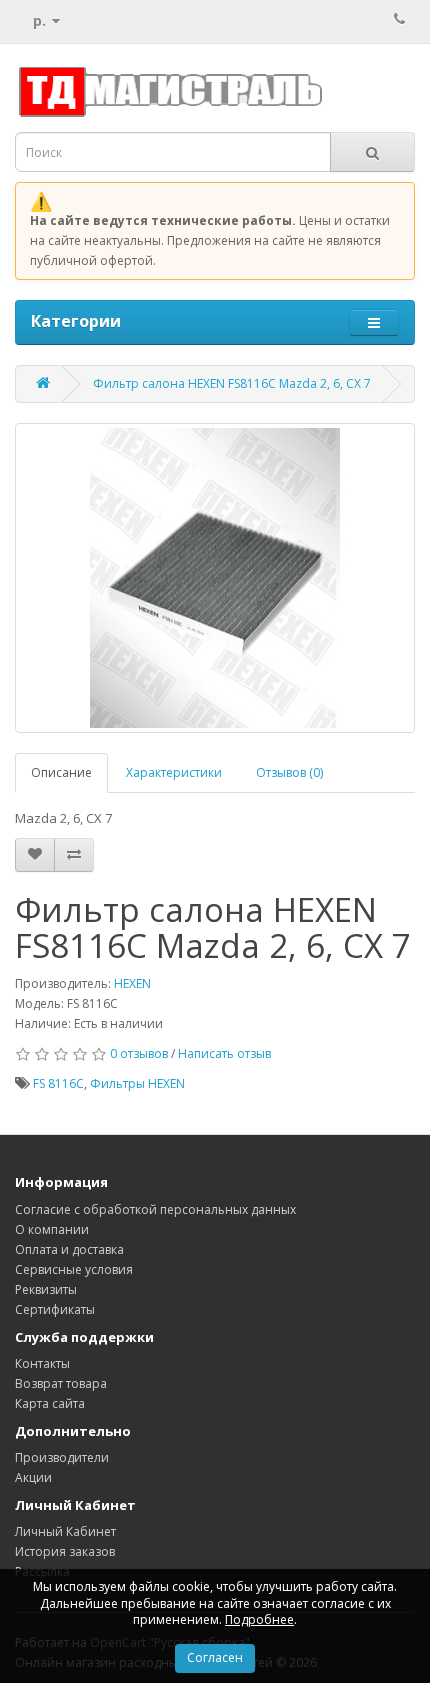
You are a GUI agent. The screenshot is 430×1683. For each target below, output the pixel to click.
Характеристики (174, 772)
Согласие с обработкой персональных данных (155, 1209)
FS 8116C (58, 1083)
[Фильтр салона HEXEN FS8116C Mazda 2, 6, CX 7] (215, 578)
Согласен (215, 1657)
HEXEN (132, 983)
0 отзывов (139, 1053)
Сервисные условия (74, 1269)
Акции (33, 1477)
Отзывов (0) (289, 772)
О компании (52, 1229)
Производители (62, 1457)
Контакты (42, 1363)
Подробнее (259, 1619)
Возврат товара (61, 1383)
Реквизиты (46, 1289)
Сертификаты (55, 1309)
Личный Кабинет (65, 1531)
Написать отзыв (224, 1053)
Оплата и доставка (69, 1249)
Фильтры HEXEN (137, 1083)
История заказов (65, 1551)
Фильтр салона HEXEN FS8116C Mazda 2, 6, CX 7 (232, 383)
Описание (61, 772)
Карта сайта (50, 1403)
